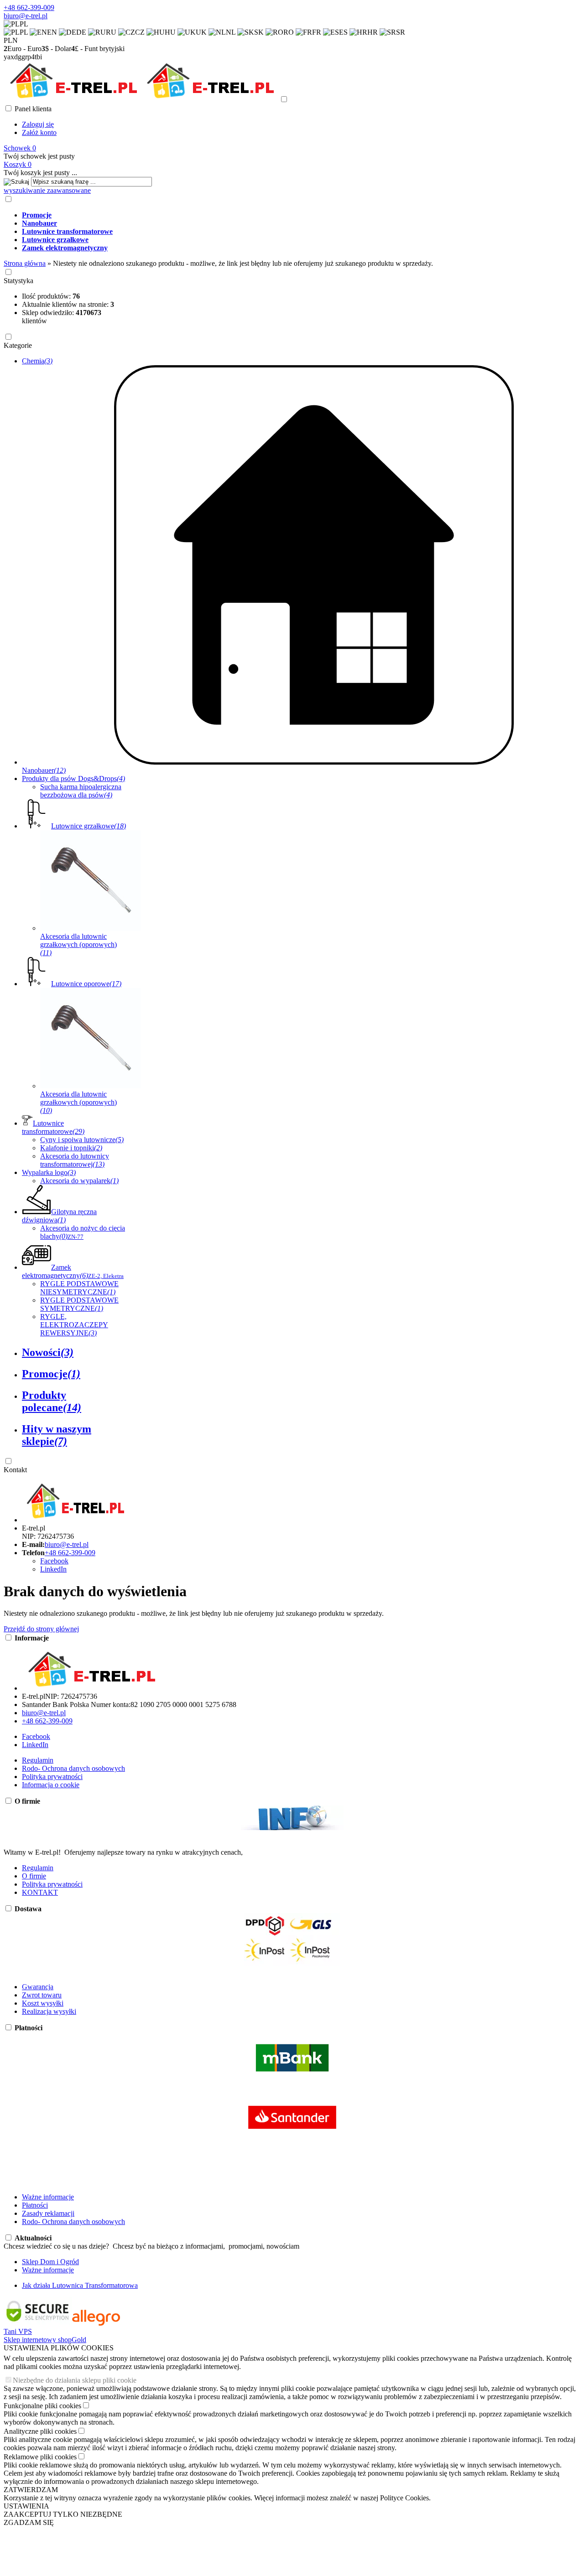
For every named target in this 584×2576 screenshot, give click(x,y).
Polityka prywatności (52, 1777)
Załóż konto (39, 132)
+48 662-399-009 (29, 8)
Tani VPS (18, 2331)
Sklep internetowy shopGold (45, 2340)
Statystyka (18, 281)
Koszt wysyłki (43, 2003)
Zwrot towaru (42, 1995)
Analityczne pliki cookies (40, 2431)
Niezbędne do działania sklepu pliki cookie (75, 2380)
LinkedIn (53, 1569)
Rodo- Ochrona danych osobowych (73, 1768)
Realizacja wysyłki (49, 2011)
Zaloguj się (38, 124)
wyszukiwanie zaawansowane (47, 190)
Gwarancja (38, 1987)
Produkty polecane (52, 1401)
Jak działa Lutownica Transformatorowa (80, 2285)
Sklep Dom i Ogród (50, 2262)
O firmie (34, 1876)
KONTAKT (40, 1892)
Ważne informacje (48, 2197)
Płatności (35, 2205)
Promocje (51, 1374)
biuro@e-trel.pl (26, 16)
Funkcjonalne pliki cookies (42, 2406)
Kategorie (18, 345)
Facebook (54, 1561)
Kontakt (15, 1470)
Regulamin (38, 1760)
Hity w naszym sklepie (57, 1435)
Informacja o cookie (51, 1785)
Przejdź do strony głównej (41, 1629)
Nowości (48, 1352)
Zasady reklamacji (48, 2213)
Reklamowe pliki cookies (40, 2457)
